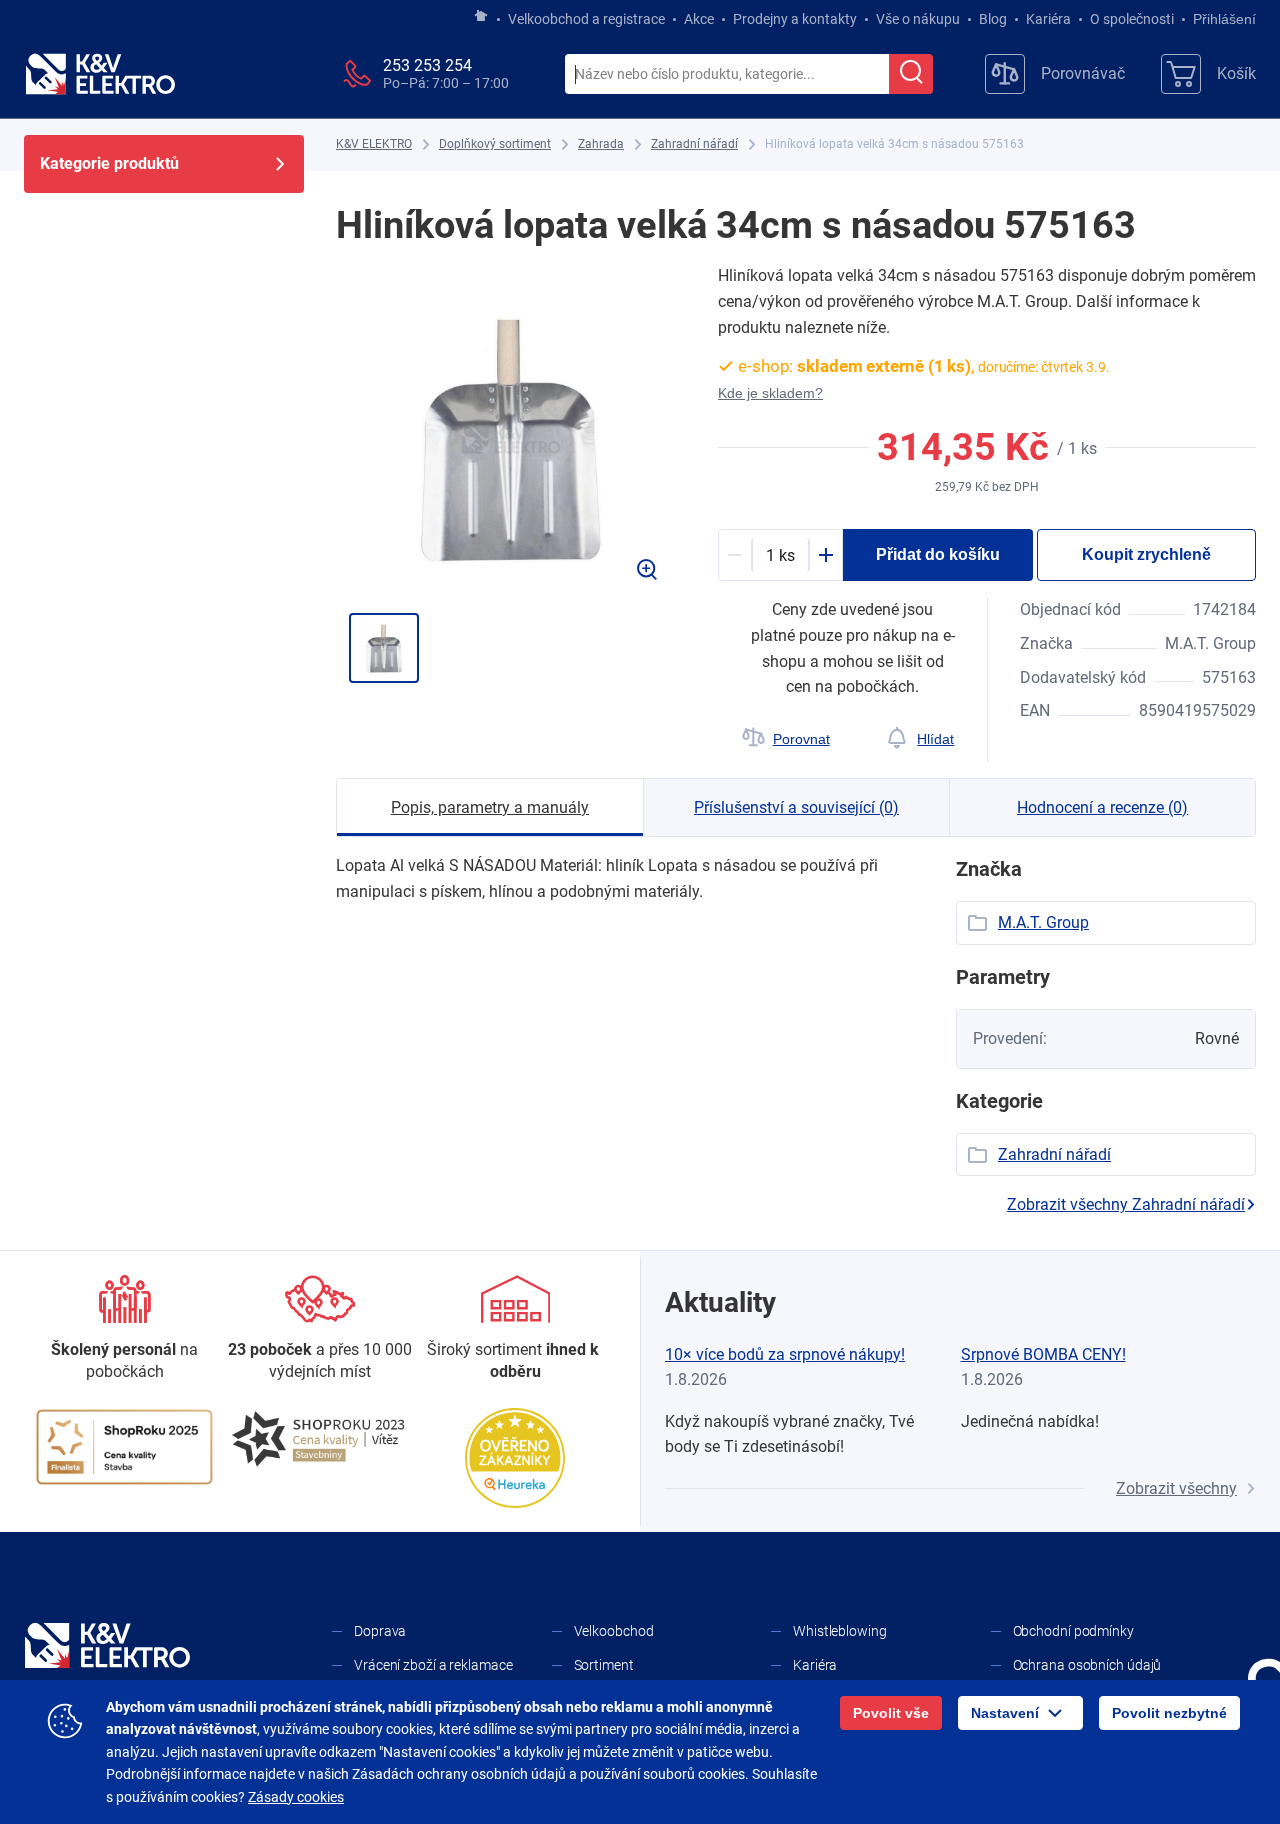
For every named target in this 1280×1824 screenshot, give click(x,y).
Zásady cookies (296, 1797)
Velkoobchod (614, 1631)
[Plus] (826, 555)
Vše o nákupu (918, 19)
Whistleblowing (840, 1631)
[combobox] (727, 75)
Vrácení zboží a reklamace (433, 1665)
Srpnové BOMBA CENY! (1043, 1354)
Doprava (380, 1631)
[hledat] (911, 74)
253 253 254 (427, 65)
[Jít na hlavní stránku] (481, 17)
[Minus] (735, 555)
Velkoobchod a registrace (586, 19)
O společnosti (1132, 19)
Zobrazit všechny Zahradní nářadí (1126, 1204)
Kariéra (1048, 19)
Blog (993, 19)
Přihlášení (1224, 19)
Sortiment (604, 1665)
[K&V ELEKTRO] (100, 74)
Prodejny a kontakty (795, 19)
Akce (699, 19)
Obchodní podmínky (1073, 1631)
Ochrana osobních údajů (1087, 1665)
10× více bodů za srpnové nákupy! (785, 1354)
